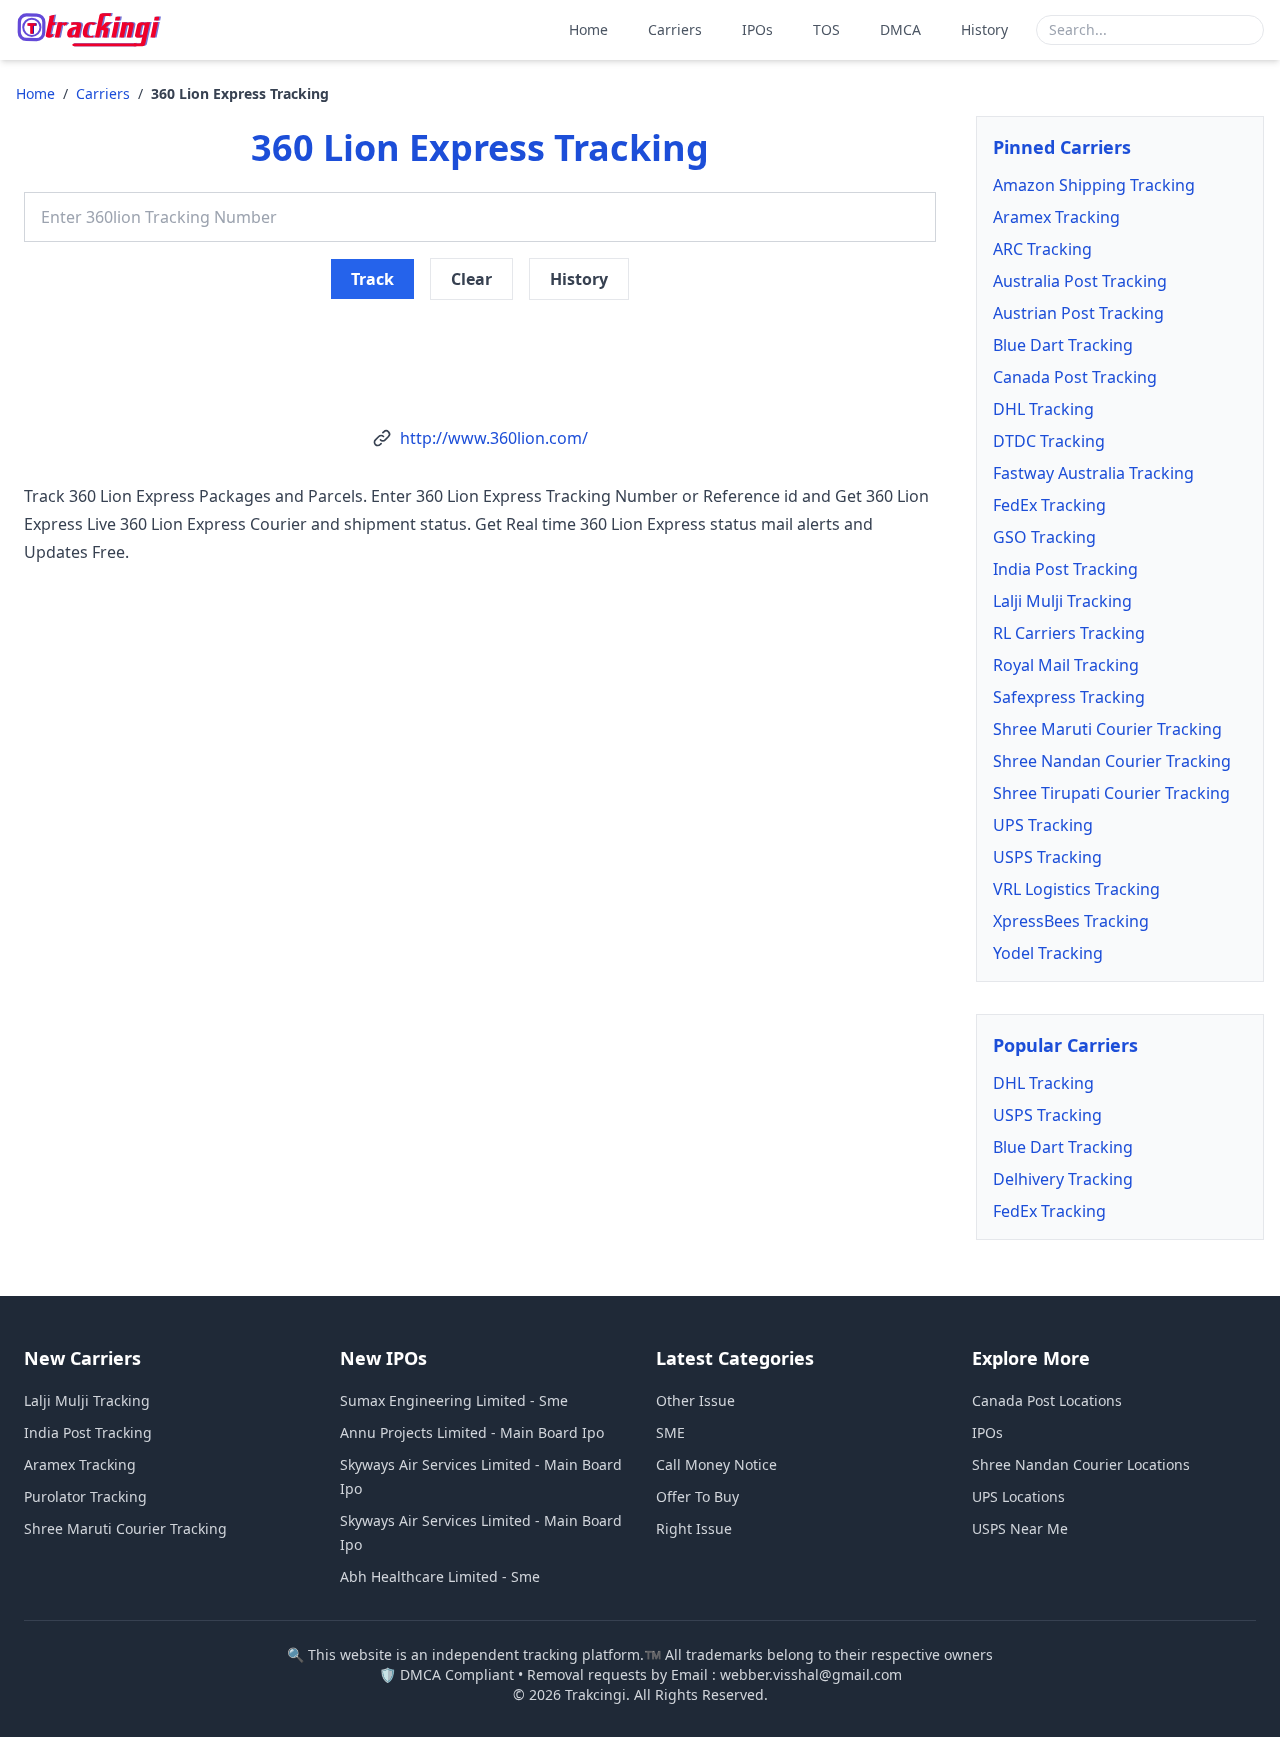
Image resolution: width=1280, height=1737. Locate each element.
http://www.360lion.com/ (494, 438)
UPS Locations (1018, 1496)
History (984, 29)
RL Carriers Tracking (1069, 633)
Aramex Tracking (1056, 217)
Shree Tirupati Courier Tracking (1111, 793)
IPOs (757, 29)
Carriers (675, 29)
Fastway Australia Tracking (1093, 473)
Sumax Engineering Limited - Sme (454, 1400)
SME (670, 1432)
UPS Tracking (1043, 825)
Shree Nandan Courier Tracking (1112, 761)
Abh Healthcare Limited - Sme (440, 1576)
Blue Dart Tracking (1063, 345)
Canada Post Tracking (1075, 377)
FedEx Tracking (1049, 505)
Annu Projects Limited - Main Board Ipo (472, 1432)
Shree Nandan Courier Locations (1081, 1464)
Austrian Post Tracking (1078, 313)
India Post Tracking (1065, 569)
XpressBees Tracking (1071, 921)
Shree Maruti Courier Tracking (1107, 729)
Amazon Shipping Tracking (1094, 185)
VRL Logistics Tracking (1076, 889)
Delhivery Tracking (1063, 1179)
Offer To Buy (697, 1496)
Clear (471, 279)
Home (588, 29)
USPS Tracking (1047, 857)
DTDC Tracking (1049, 441)
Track (372, 279)
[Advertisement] (480, 348)
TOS (826, 29)
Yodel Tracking (1048, 953)
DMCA (900, 29)
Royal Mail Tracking (1066, 665)
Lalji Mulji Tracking (1062, 601)
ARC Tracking (1042, 249)
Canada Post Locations (1047, 1400)
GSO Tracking (1044, 537)
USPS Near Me (1020, 1528)
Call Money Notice (716, 1464)
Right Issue (694, 1528)
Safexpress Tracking (1069, 697)
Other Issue (695, 1400)
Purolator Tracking (85, 1496)
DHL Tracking (1043, 409)
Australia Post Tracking (1080, 281)
